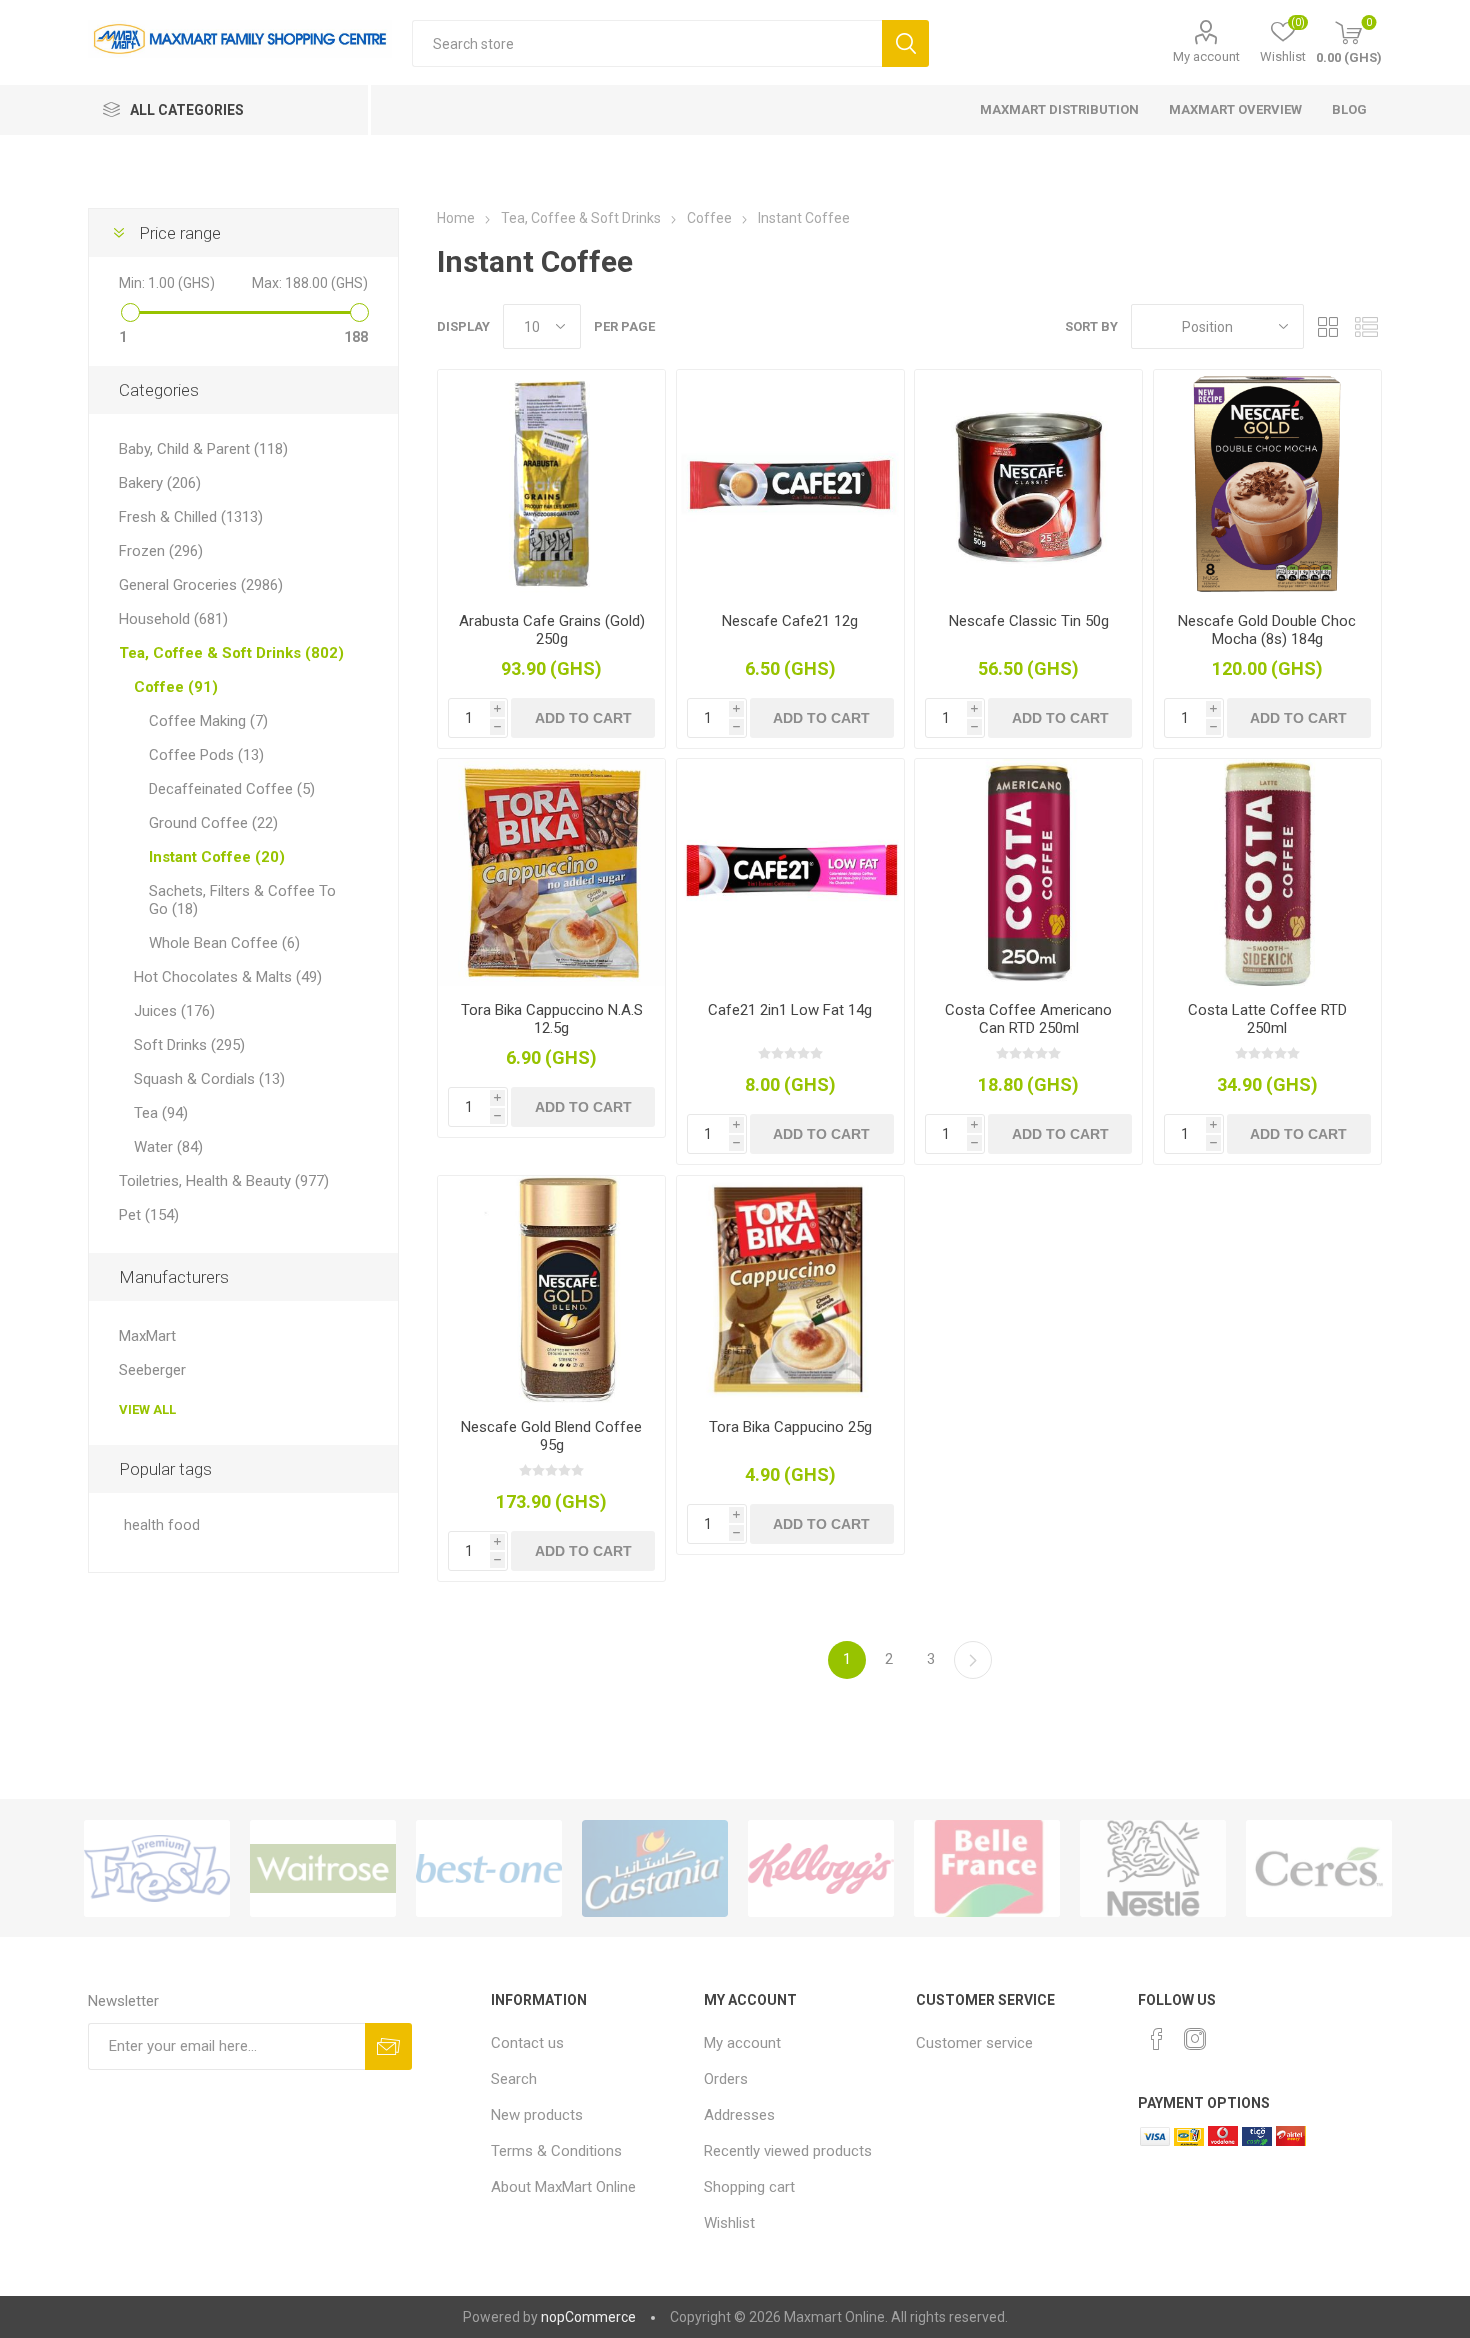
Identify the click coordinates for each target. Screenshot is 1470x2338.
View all (147, 1409)
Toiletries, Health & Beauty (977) (224, 1181)
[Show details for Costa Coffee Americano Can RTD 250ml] (1028, 872)
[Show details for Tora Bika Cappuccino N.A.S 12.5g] (551, 872)
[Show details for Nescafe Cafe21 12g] (790, 483)
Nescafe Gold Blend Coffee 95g (551, 1436)
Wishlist (729, 2223)
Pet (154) (149, 1215)
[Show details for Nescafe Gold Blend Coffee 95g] (551, 1289)
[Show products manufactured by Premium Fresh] (157, 1868)
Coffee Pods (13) (206, 755)
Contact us (527, 2043)
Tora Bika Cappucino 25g (790, 1427)
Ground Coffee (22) (213, 823)
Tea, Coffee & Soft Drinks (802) (231, 653)
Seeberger (152, 1370)
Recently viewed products (788, 2151)
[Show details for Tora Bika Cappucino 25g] (790, 1289)
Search (905, 43)
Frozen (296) (161, 551)
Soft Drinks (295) (189, 1045)
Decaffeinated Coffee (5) (232, 789)
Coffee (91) (176, 687)
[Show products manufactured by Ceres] (1319, 1868)
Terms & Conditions (556, 2151)
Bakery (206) (160, 483)
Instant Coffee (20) (217, 857)
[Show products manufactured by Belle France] (987, 1868)
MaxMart (147, 1336)
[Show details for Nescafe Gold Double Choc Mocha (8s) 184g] (1267, 483)
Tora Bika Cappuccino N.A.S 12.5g (552, 1019)
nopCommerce (588, 2317)
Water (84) (168, 1147)
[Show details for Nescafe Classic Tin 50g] (1028, 483)
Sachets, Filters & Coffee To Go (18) (242, 900)
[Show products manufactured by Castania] (655, 1868)
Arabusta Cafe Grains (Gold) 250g (552, 630)
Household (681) (173, 619)
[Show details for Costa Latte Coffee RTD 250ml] (1267, 872)
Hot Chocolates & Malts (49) (228, 977)
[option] (157, 1868)
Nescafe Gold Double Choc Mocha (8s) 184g (1267, 630)
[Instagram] (1195, 2039)
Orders (726, 2079)
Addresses (739, 2115)
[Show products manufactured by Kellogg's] (821, 1868)
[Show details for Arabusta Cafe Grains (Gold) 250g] (551, 483)
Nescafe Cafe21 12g (790, 621)
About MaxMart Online (563, 2187)
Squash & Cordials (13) (209, 1079)
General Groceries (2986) (201, 585)
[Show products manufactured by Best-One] (489, 1868)
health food (162, 1525)
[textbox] (647, 43)
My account (1206, 56)
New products (537, 2115)
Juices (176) (174, 1011)
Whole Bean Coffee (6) (224, 943)
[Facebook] (1157, 2039)
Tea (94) (161, 1113)
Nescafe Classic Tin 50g (1029, 621)
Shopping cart (749, 2187)
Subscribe (388, 2046)
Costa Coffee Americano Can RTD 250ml (1028, 1019)
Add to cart (583, 718)
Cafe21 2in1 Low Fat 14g (790, 1010)
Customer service (974, 2043)
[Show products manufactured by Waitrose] (323, 1868)
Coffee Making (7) (208, 721)
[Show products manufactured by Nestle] (1153, 1868)
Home (456, 218)
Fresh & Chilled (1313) (191, 517)
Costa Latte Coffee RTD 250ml (1267, 1019)
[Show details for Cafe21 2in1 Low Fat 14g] (790, 872)
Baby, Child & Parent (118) (203, 449)
